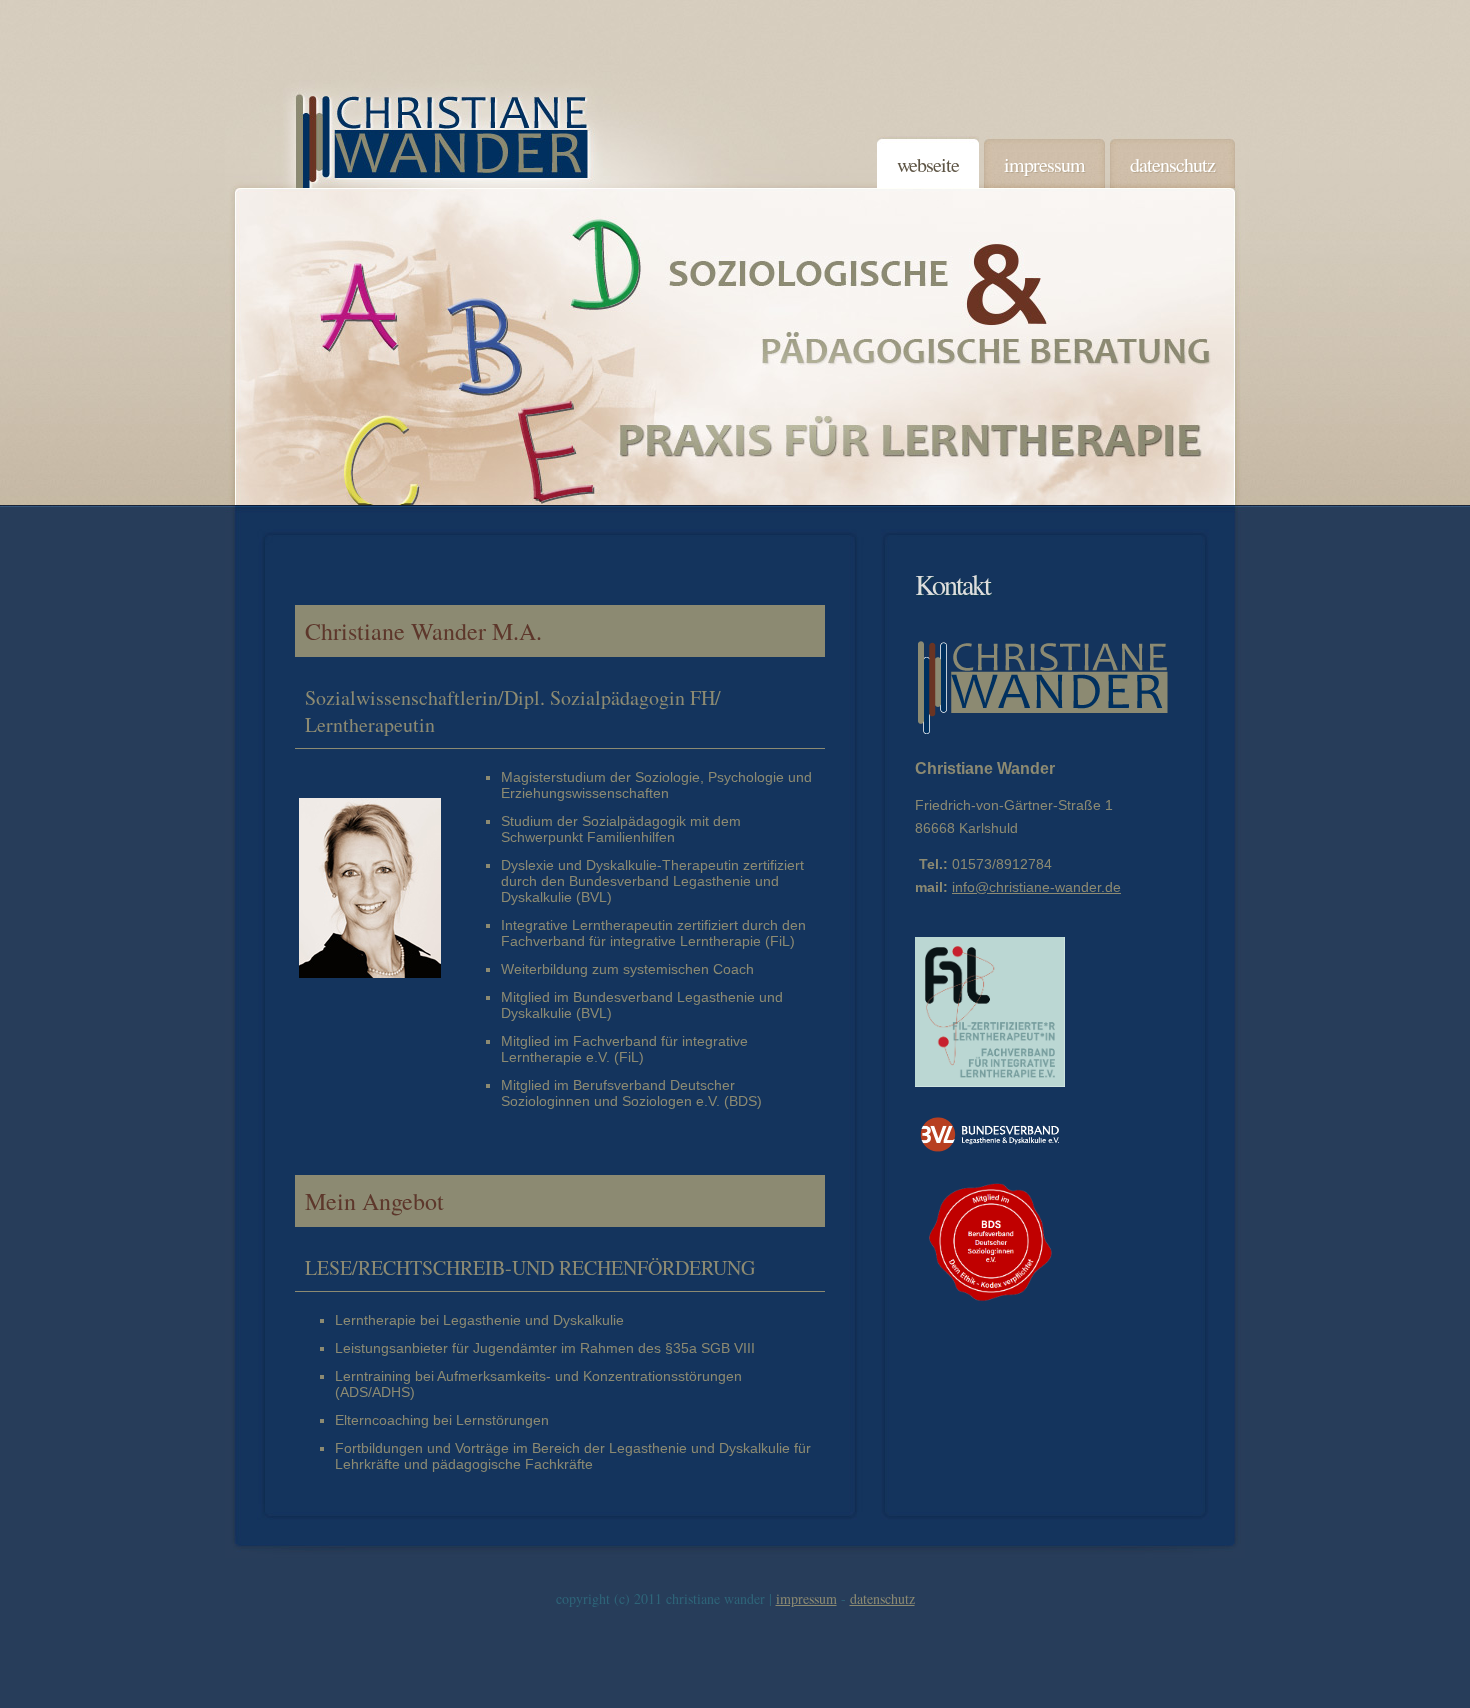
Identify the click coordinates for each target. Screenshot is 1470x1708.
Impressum (806, 1598)
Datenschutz (882, 1598)
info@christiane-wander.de (1036, 887)
